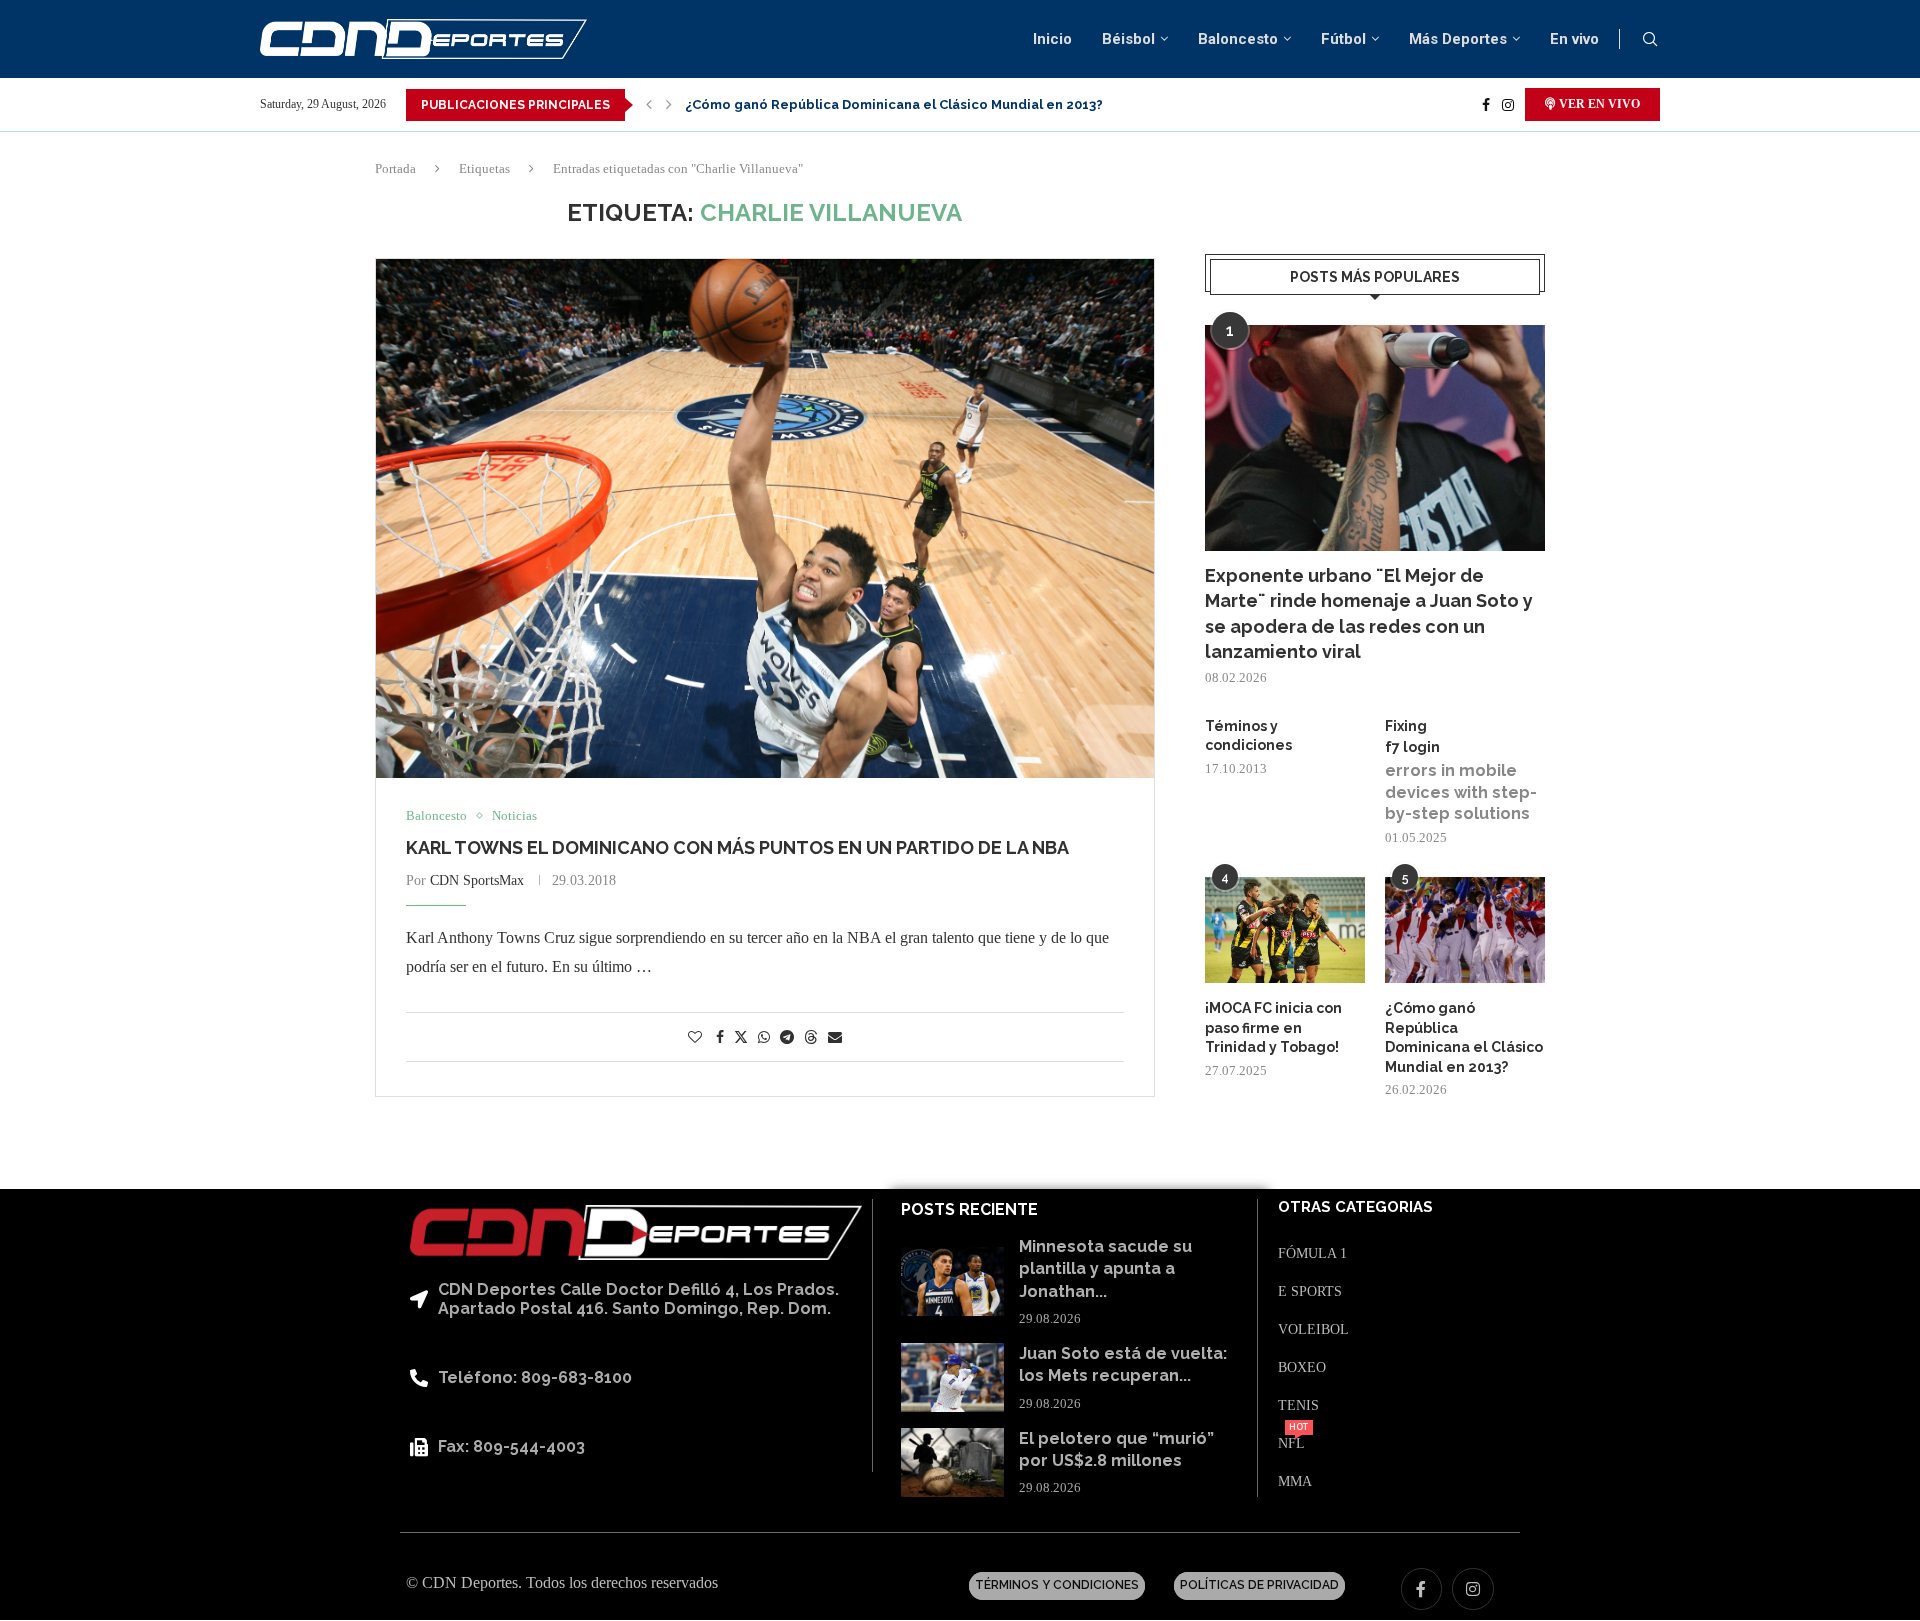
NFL (1291, 1444)
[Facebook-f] (1422, 1589)
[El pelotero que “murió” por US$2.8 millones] (952, 1462)
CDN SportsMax (477, 880)
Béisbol (1128, 39)
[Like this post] (695, 1038)
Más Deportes (1458, 39)
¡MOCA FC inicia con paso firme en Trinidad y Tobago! (1273, 1027)
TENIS (1298, 1406)
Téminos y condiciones (1248, 736)
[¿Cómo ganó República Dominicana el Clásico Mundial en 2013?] (1465, 930)
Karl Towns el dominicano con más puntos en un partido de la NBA (737, 847)
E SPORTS (1310, 1292)
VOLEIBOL (1313, 1330)
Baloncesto (1238, 39)
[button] (649, 105)
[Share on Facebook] (720, 1038)
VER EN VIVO (1598, 104)
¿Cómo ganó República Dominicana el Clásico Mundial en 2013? (894, 104)
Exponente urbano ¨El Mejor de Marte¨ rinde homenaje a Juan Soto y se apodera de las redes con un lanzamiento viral (1369, 613)
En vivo (1574, 39)
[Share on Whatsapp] (764, 1038)
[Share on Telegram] (787, 1038)
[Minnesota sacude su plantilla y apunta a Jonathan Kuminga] (952, 1281)
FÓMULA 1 (1312, 1254)
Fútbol (1343, 39)
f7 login (1412, 747)
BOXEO (1302, 1368)
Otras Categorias (1355, 1207)
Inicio (1052, 39)
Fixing (1406, 726)
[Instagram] (1508, 105)
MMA (1295, 1482)
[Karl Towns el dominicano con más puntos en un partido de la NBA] (765, 518)
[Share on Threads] (811, 1037)
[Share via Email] (835, 1038)
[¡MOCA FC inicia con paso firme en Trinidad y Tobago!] (1285, 930)
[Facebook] (1486, 105)
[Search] (1650, 40)
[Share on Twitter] (741, 1037)
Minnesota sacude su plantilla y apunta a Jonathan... (1105, 1269)
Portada (395, 168)
